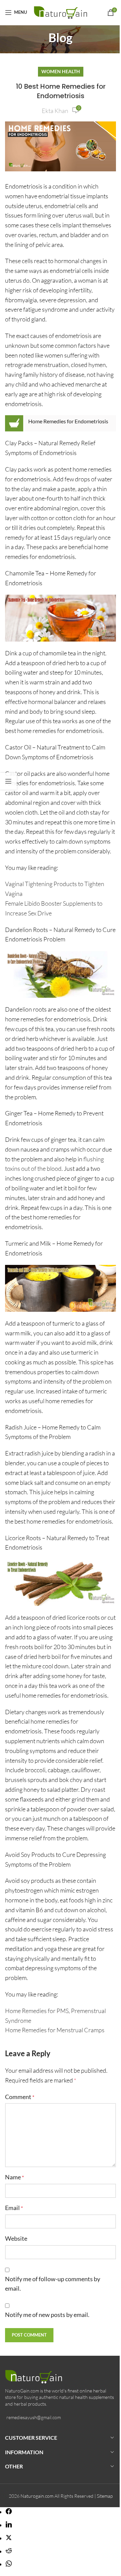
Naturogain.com (37, 2496)
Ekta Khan (55, 111)
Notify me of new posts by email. (47, 2315)
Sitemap (105, 2496)
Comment (20, 2097)
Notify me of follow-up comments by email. (53, 2284)
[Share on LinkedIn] (9, 2525)
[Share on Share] (9, 2512)
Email (14, 2208)
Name (14, 2177)
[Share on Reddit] (9, 2551)
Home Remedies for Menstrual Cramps (55, 2030)
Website (16, 2238)
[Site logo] (62, 11)
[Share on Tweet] (9, 2538)
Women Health (61, 71)
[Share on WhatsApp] (9, 2564)
